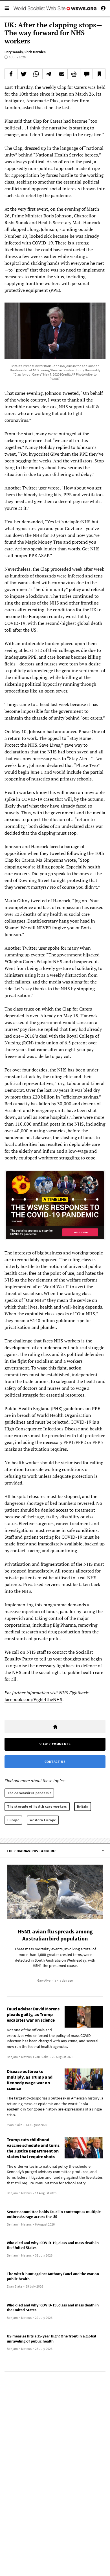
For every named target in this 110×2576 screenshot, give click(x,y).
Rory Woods (14, 52)
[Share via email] (61, 74)
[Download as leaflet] (74, 74)
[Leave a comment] (87, 74)
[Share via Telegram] (49, 74)
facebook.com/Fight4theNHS (33, 1699)
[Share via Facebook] (11, 74)
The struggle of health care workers (37, 1806)
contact (60, 1652)
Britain (83, 1806)
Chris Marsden (35, 52)
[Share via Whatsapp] (36, 74)
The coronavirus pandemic (29, 1793)
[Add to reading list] (99, 74)
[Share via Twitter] (24, 74)
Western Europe (43, 1820)
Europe (13, 1820)
